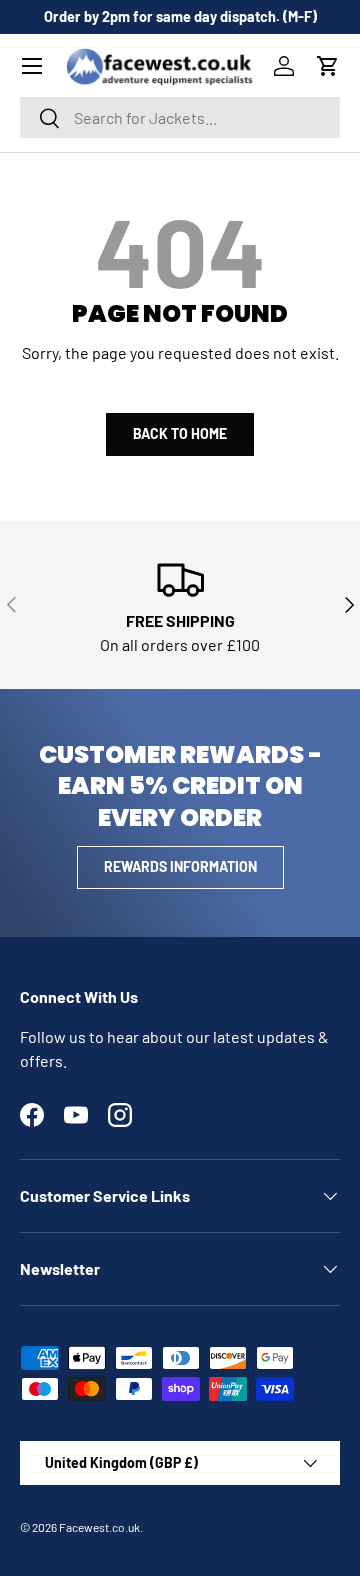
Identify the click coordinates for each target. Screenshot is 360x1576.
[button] (328, 66)
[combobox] (180, 117)
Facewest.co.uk (99, 1527)
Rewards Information (180, 866)
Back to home (180, 433)
